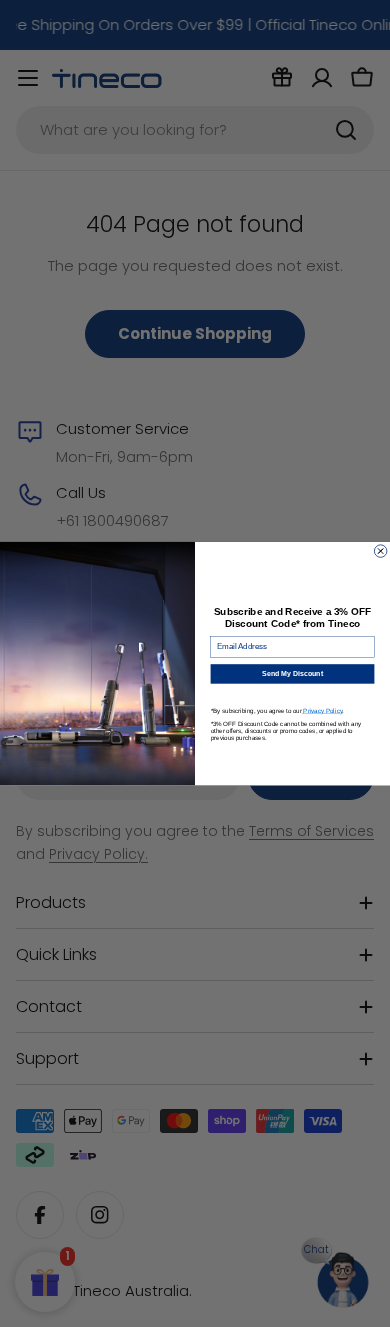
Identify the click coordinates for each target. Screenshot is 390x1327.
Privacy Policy (322, 710)
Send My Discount (292, 674)
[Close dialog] (380, 551)
